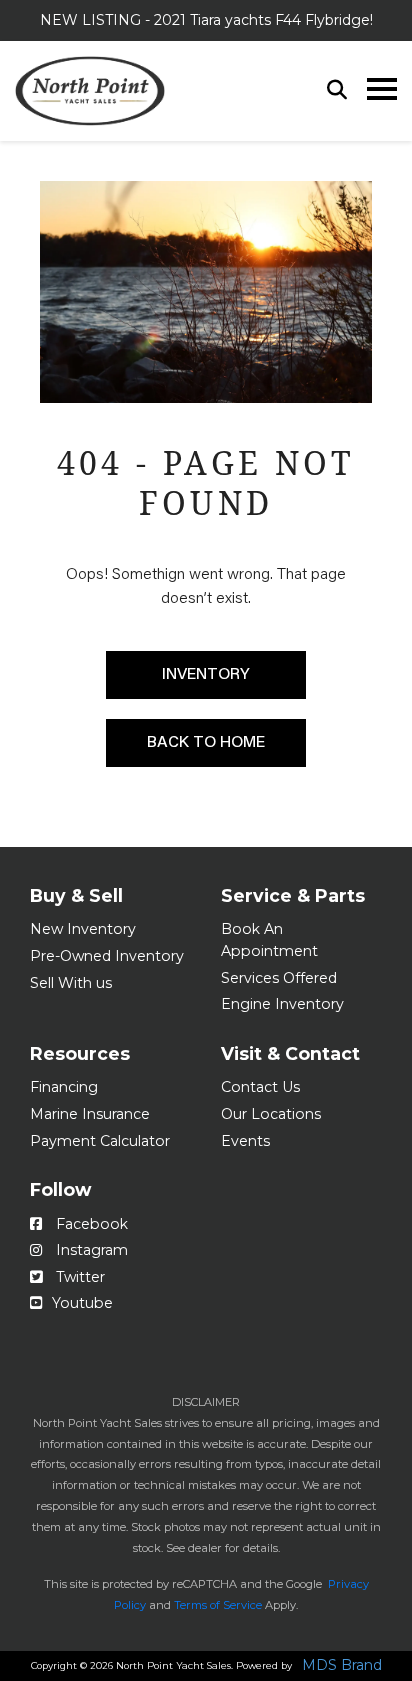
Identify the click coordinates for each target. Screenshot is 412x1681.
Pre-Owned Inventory (107, 956)
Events (245, 1141)
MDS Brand (342, 1666)
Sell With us (71, 983)
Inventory (206, 675)
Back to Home (206, 743)
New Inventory (83, 929)
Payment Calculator (100, 1141)
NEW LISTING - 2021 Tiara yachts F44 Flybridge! (206, 20)
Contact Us (260, 1087)
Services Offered (279, 978)
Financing (64, 1087)
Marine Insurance (90, 1114)
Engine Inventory (282, 1004)
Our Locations (271, 1114)
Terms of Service (218, 1605)
